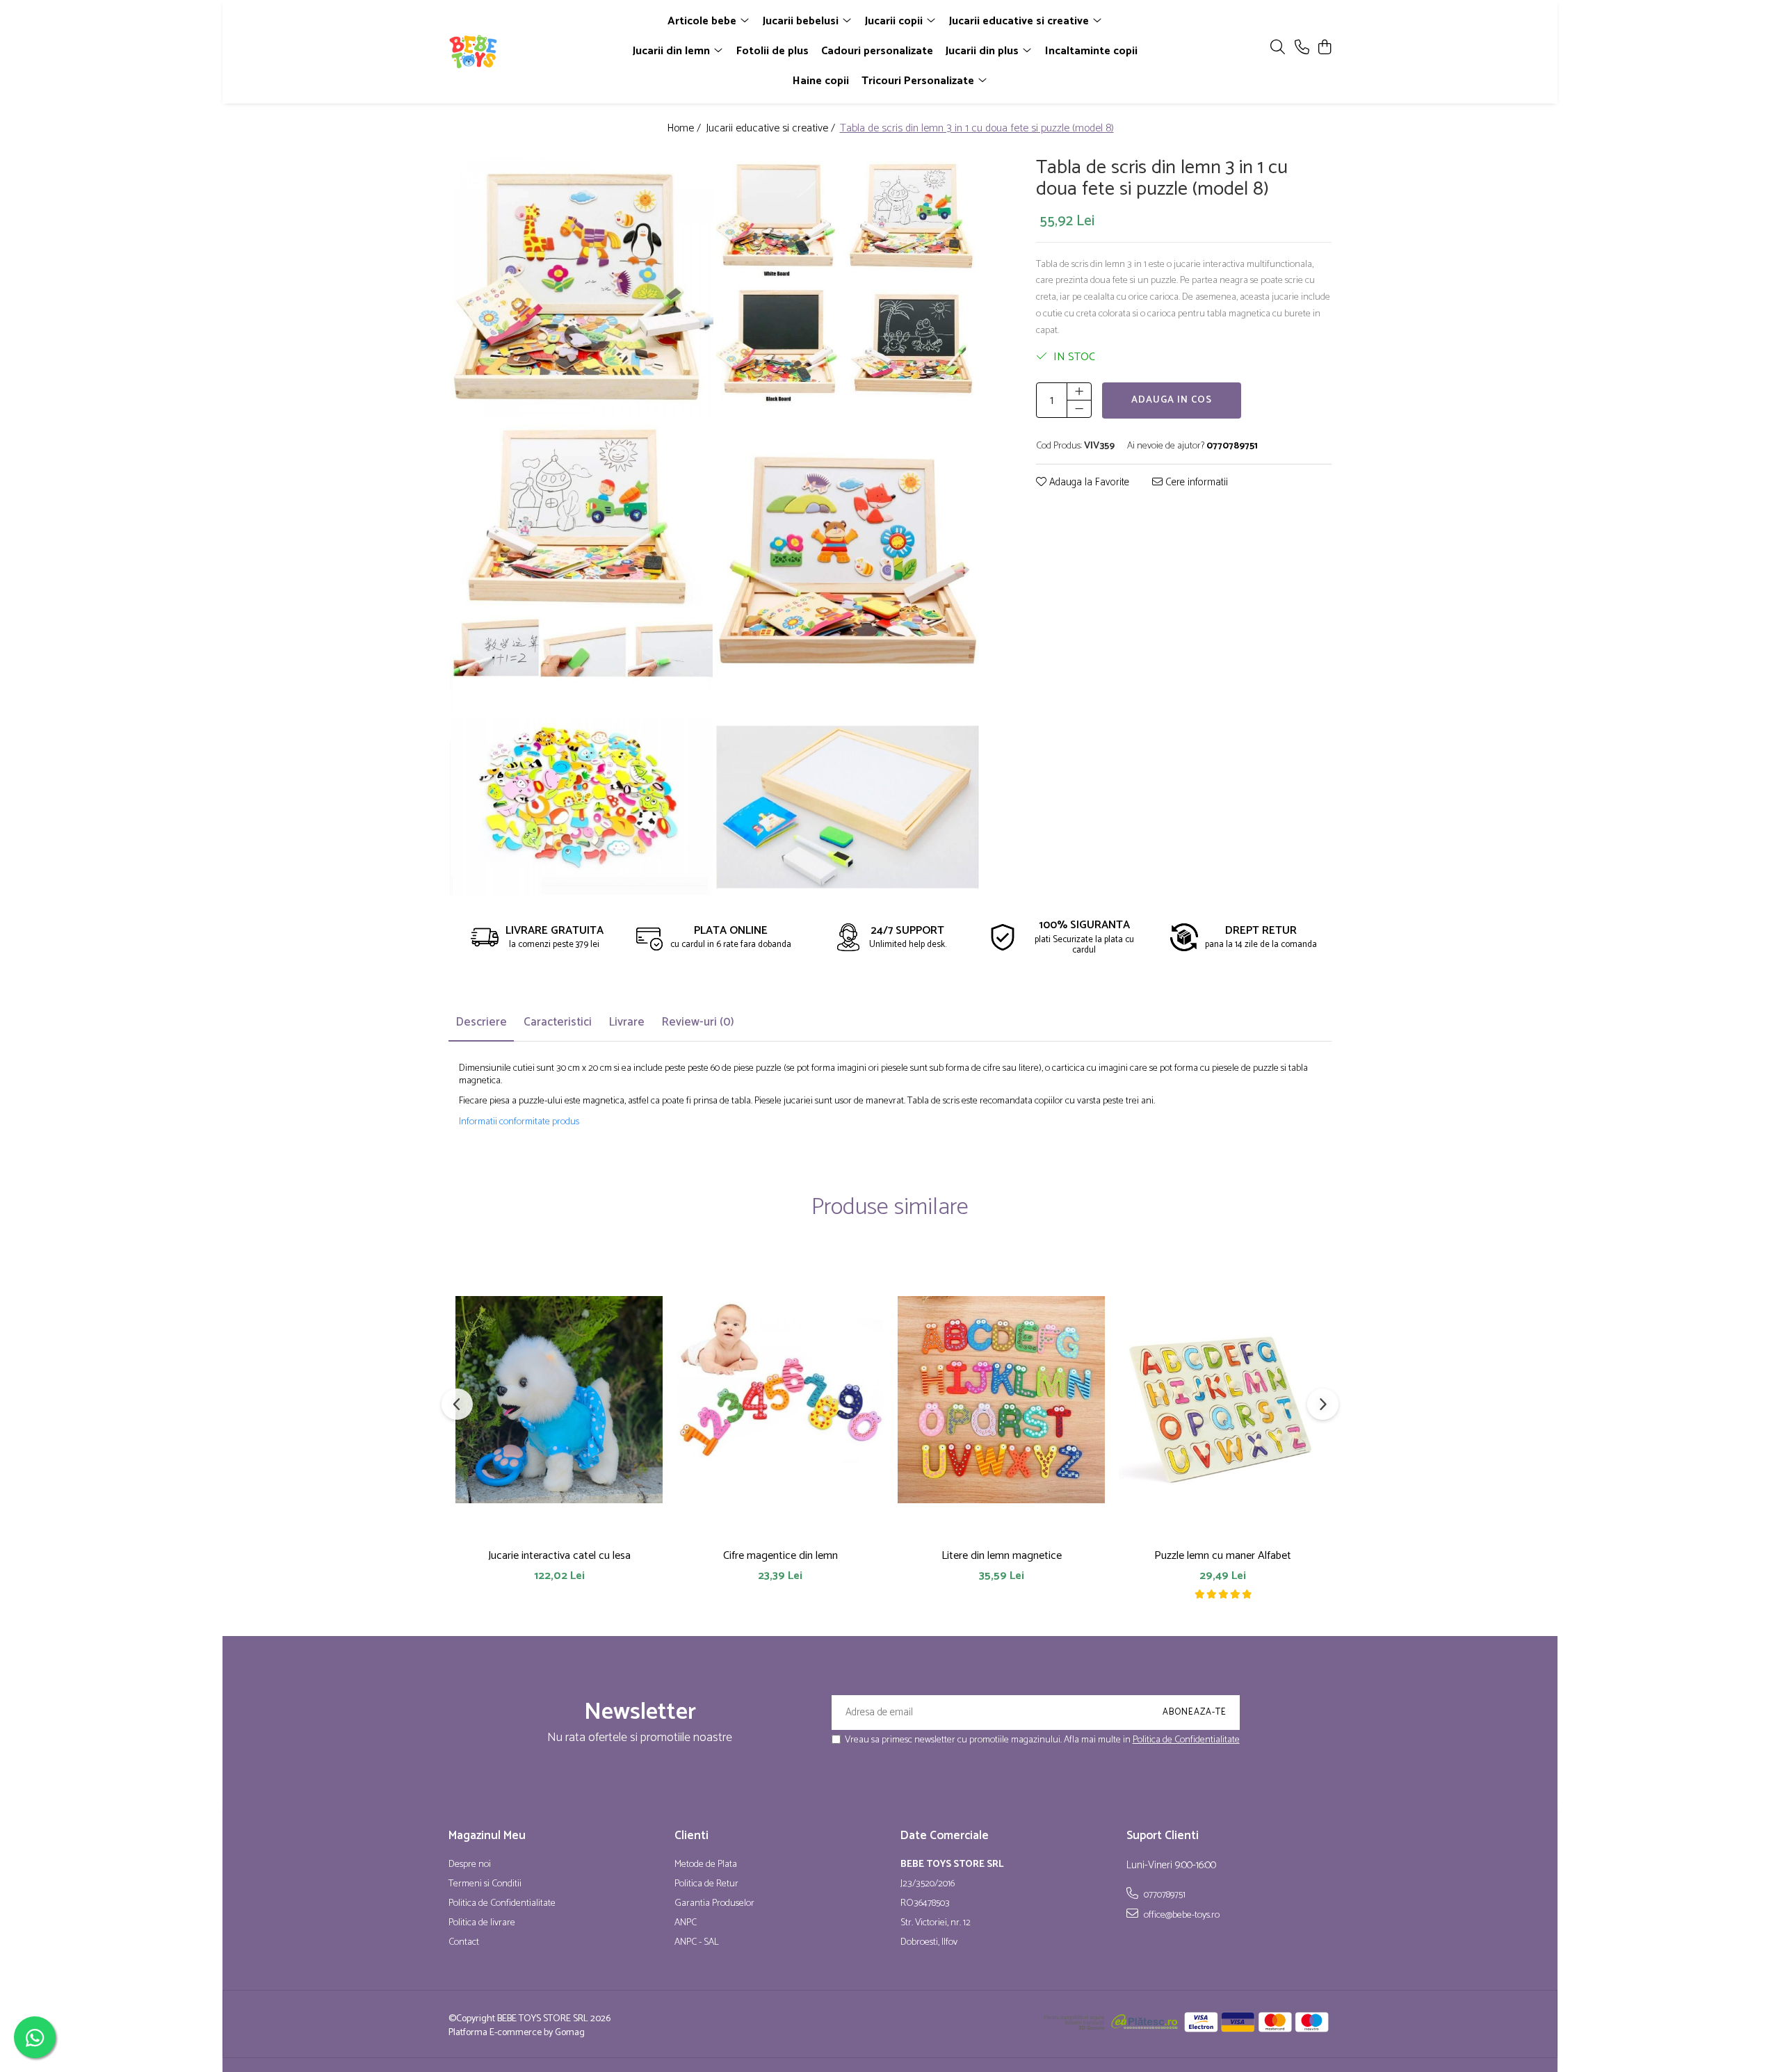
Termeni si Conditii (485, 1884)
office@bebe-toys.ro (1181, 1915)
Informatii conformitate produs (519, 1122)
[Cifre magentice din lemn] (780, 1399)
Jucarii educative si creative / (772, 129)
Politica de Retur (706, 1884)
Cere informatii (1195, 484)
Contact (464, 1943)
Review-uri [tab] (698, 1022)
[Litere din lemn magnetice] (1001, 1399)
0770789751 (1164, 1895)
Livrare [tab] (626, 1022)
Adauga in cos (1172, 401)
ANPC (686, 1923)
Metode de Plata (706, 1865)
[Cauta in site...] (1278, 48)
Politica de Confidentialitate (1186, 1740)
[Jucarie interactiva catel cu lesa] (559, 1399)
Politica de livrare (482, 1923)
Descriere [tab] (481, 1022)
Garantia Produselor (714, 1904)
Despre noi (470, 1865)
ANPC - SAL (697, 1943)
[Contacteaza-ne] (1302, 48)
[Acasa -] (528, 51)
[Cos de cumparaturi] (1324, 48)
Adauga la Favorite (1088, 484)
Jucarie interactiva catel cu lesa (559, 1556)
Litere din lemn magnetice (1002, 1556)
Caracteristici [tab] (558, 1022)
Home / (685, 129)
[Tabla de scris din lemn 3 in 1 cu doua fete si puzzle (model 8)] (582, 285)
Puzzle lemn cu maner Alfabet (1223, 1556)
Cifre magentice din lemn (780, 1556)
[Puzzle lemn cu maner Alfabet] (1222, 1399)
